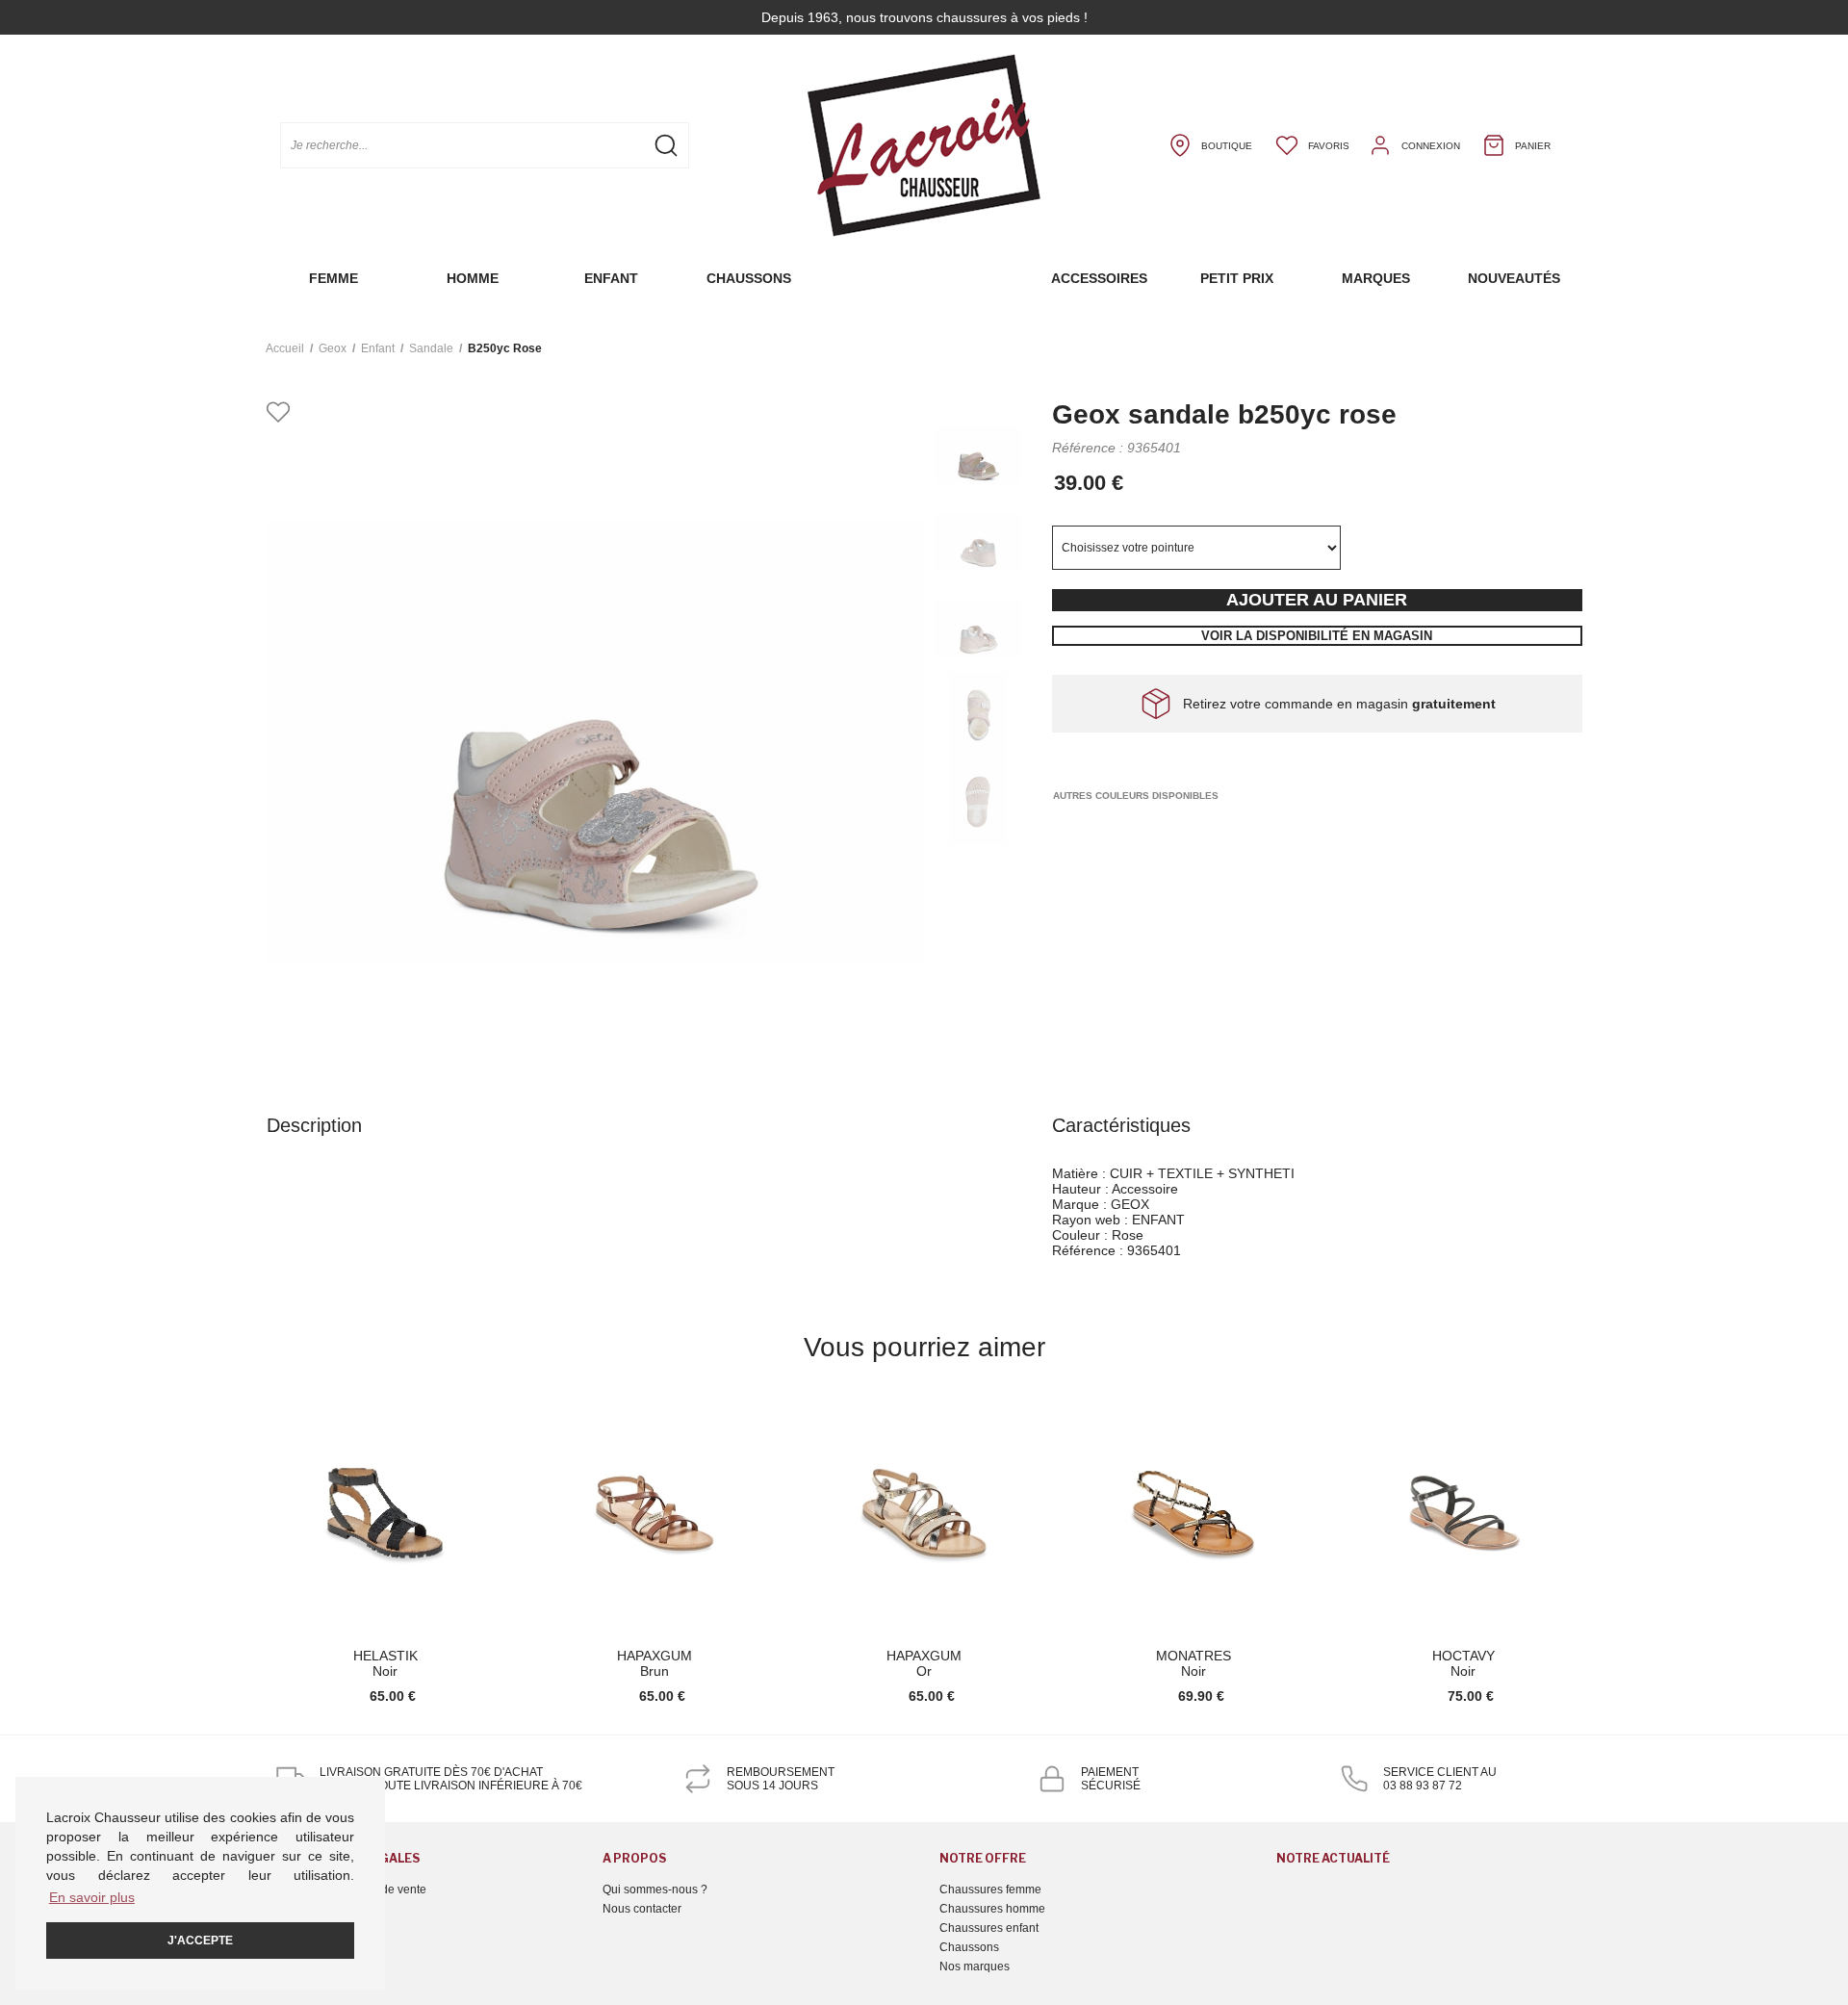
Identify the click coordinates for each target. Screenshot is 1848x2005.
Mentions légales (310, 1909)
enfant (378, 348)
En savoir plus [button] (92, 1897)
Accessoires (1099, 278)
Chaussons (749, 278)
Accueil (285, 348)
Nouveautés (1514, 278)
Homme (473, 278)
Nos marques (975, 1966)
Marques (1376, 278)
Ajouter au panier (1317, 600)
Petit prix (1237, 278)
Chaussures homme (992, 1909)
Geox (333, 348)
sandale (431, 348)
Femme (334, 278)
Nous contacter (642, 1909)
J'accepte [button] (200, 1941)
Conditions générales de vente (346, 1889)
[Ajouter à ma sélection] (278, 413)
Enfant (611, 278)
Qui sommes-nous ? (655, 1889)
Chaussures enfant (989, 1928)
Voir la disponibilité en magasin (1317, 636)
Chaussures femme (990, 1889)
